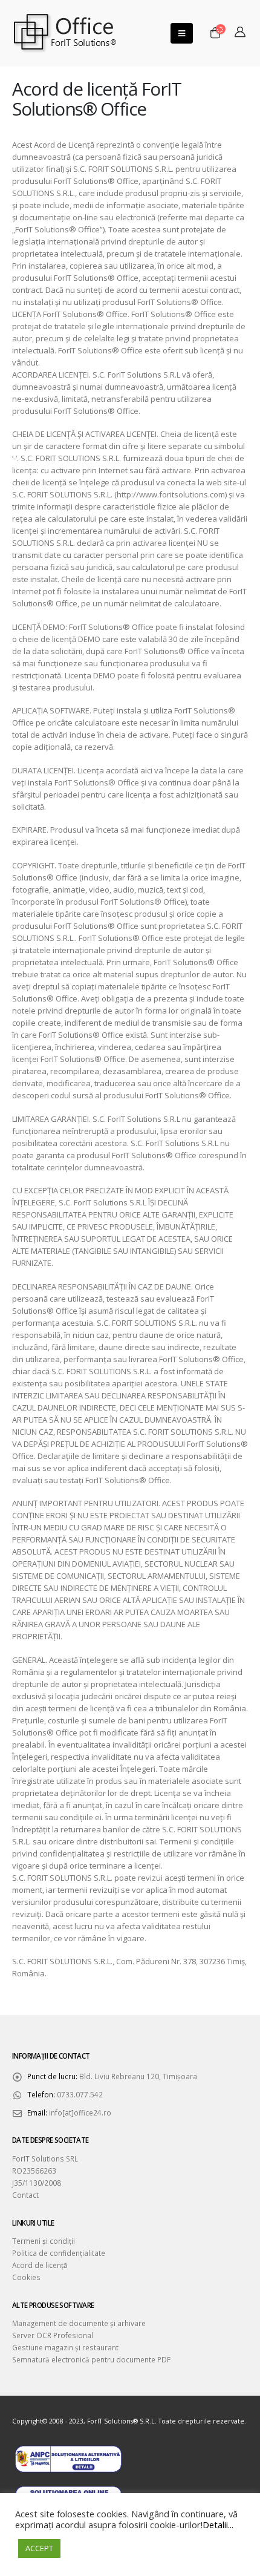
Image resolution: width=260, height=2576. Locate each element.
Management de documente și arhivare (79, 2323)
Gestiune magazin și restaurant (65, 2347)
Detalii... (218, 2525)
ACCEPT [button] (39, 2548)
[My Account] (240, 33)
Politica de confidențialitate (59, 2253)
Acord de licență (40, 2265)
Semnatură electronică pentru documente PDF (91, 2359)
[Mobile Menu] (182, 33)
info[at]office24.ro (80, 2112)
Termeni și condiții (44, 2241)
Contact (25, 2195)
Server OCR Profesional (53, 2335)
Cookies (26, 2277)
